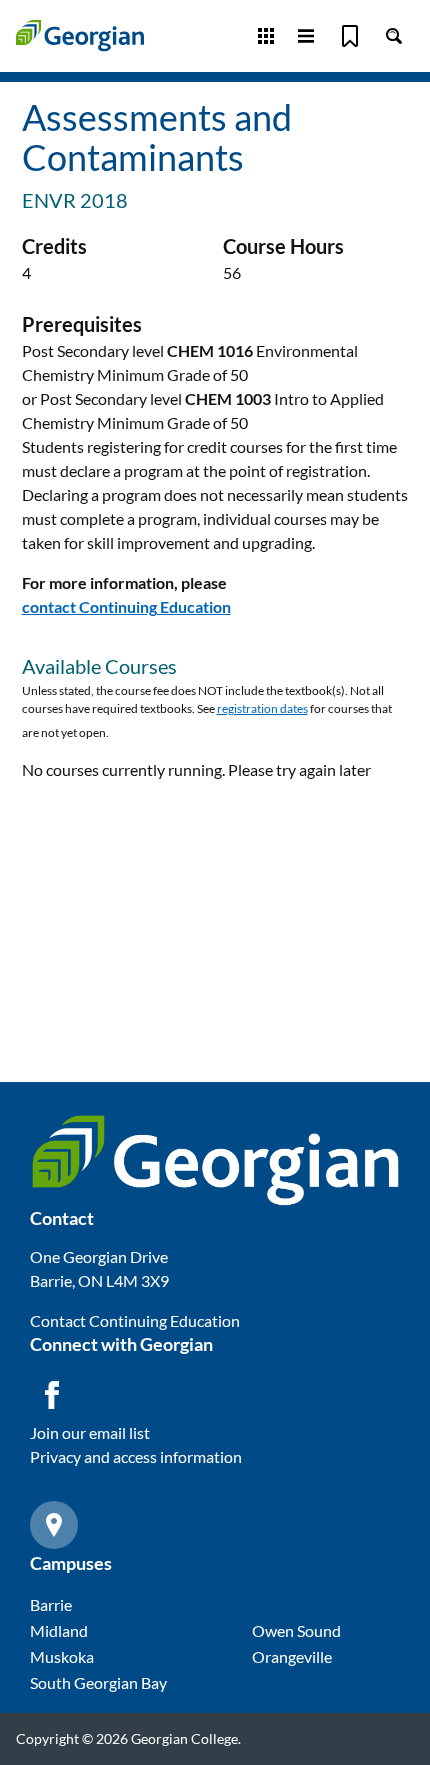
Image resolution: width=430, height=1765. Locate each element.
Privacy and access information (136, 1456)
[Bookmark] (350, 36)
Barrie (51, 1604)
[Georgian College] (80, 35)
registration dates (262, 708)
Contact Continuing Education (135, 1320)
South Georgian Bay (98, 1682)
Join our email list (90, 1432)
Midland (59, 1630)
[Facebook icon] (52, 1395)
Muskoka (62, 1656)
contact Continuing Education (126, 606)
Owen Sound (296, 1630)
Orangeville (292, 1656)
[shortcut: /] (394, 36)
